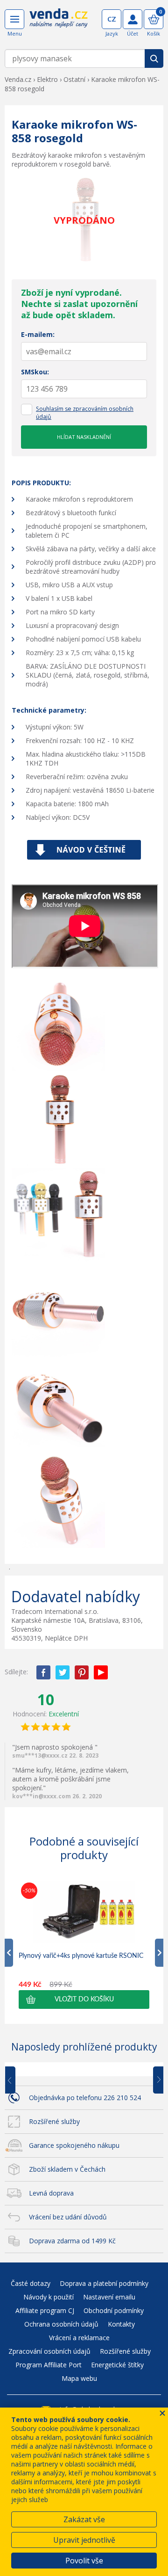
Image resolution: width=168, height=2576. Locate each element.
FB (43, 1672)
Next (155, 2080)
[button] (84, 2000)
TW (63, 1672)
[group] (84, 1945)
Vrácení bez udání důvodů (68, 2217)
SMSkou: (35, 372)
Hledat (154, 58)
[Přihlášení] (133, 19)
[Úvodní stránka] (59, 24)
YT (101, 1672)
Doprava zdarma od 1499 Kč (72, 2241)
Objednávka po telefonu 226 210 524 (85, 2098)
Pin (82, 1672)
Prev (17, 2080)
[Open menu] (14, 19)
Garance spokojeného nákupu (74, 2145)
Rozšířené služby (54, 2121)
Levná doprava (51, 2193)
